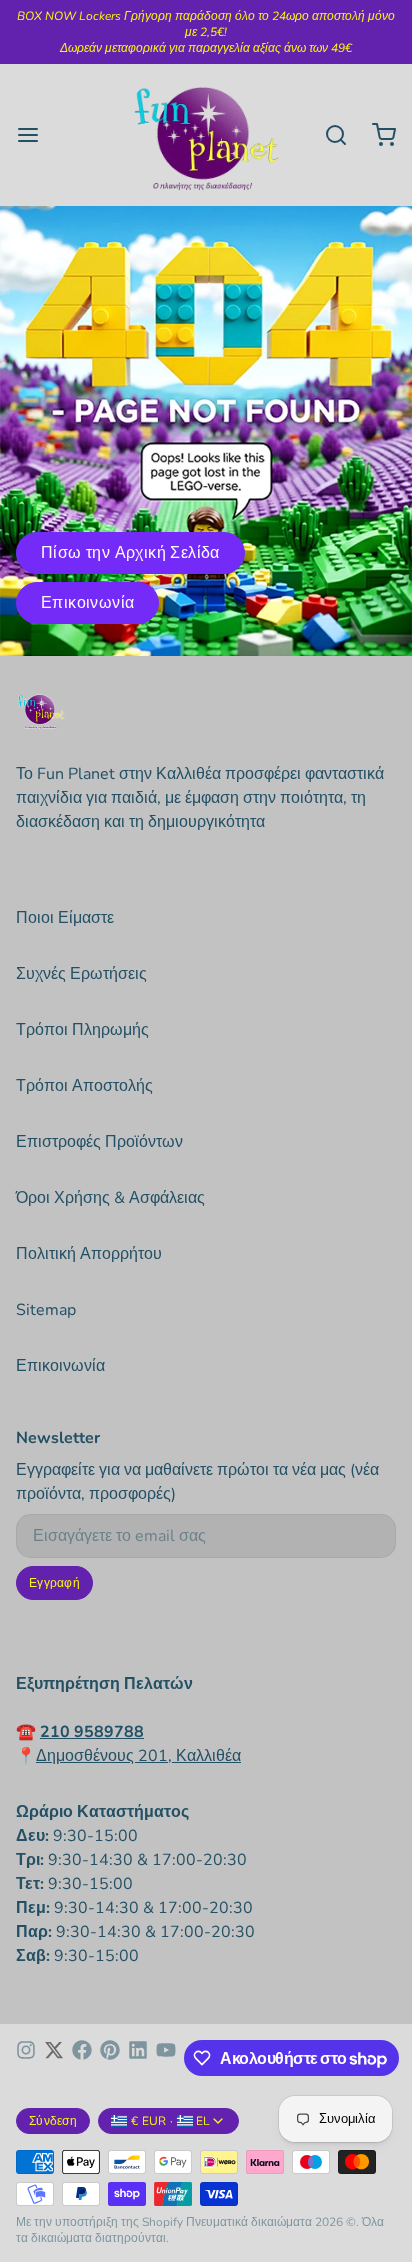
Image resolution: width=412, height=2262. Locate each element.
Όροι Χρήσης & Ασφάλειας (110, 1198)
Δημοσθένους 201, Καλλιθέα (138, 1756)
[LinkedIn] (138, 2058)
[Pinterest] (110, 2058)
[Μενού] (36, 135)
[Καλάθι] (376, 135)
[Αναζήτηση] (328, 135)
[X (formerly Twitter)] (54, 2058)
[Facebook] (82, 2058)
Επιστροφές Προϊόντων (99, 1142)
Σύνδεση (53, 2121)
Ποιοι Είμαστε (65, 918)
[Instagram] (26, 2058)
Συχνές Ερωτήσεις (81, 974)
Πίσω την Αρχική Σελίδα (130, 553)
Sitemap (46, 1310)
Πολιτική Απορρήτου (89, 1254)
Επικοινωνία (87, 603)
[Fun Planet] (206, 135)
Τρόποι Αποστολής (84, 1086)
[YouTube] (166, 2058)
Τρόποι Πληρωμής (82, 1030)
